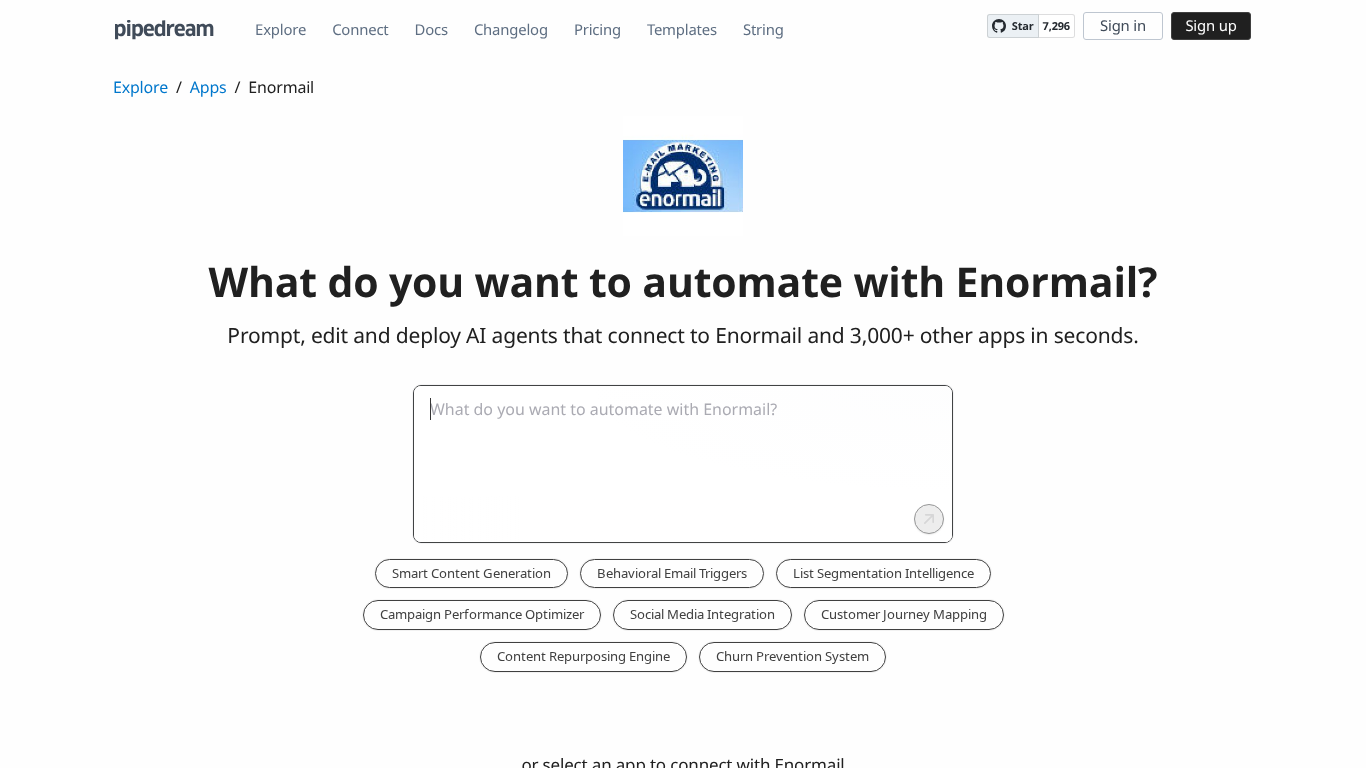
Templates (682, 30)
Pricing (597, 30)
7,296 (1056, 26)
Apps (208, 87)
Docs (431, 30)
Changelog (511, 30)
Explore (280, 30)
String (763, 30)
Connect (360, 30)
